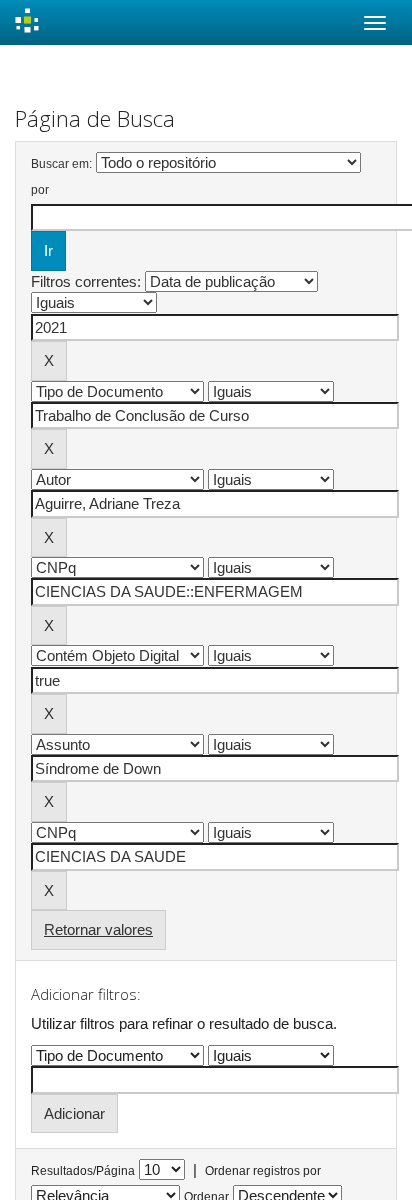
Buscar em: (61, 164)
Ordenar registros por (263, 1171)
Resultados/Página (83, 1171)
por (40, 190)
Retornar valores (98, 929)
